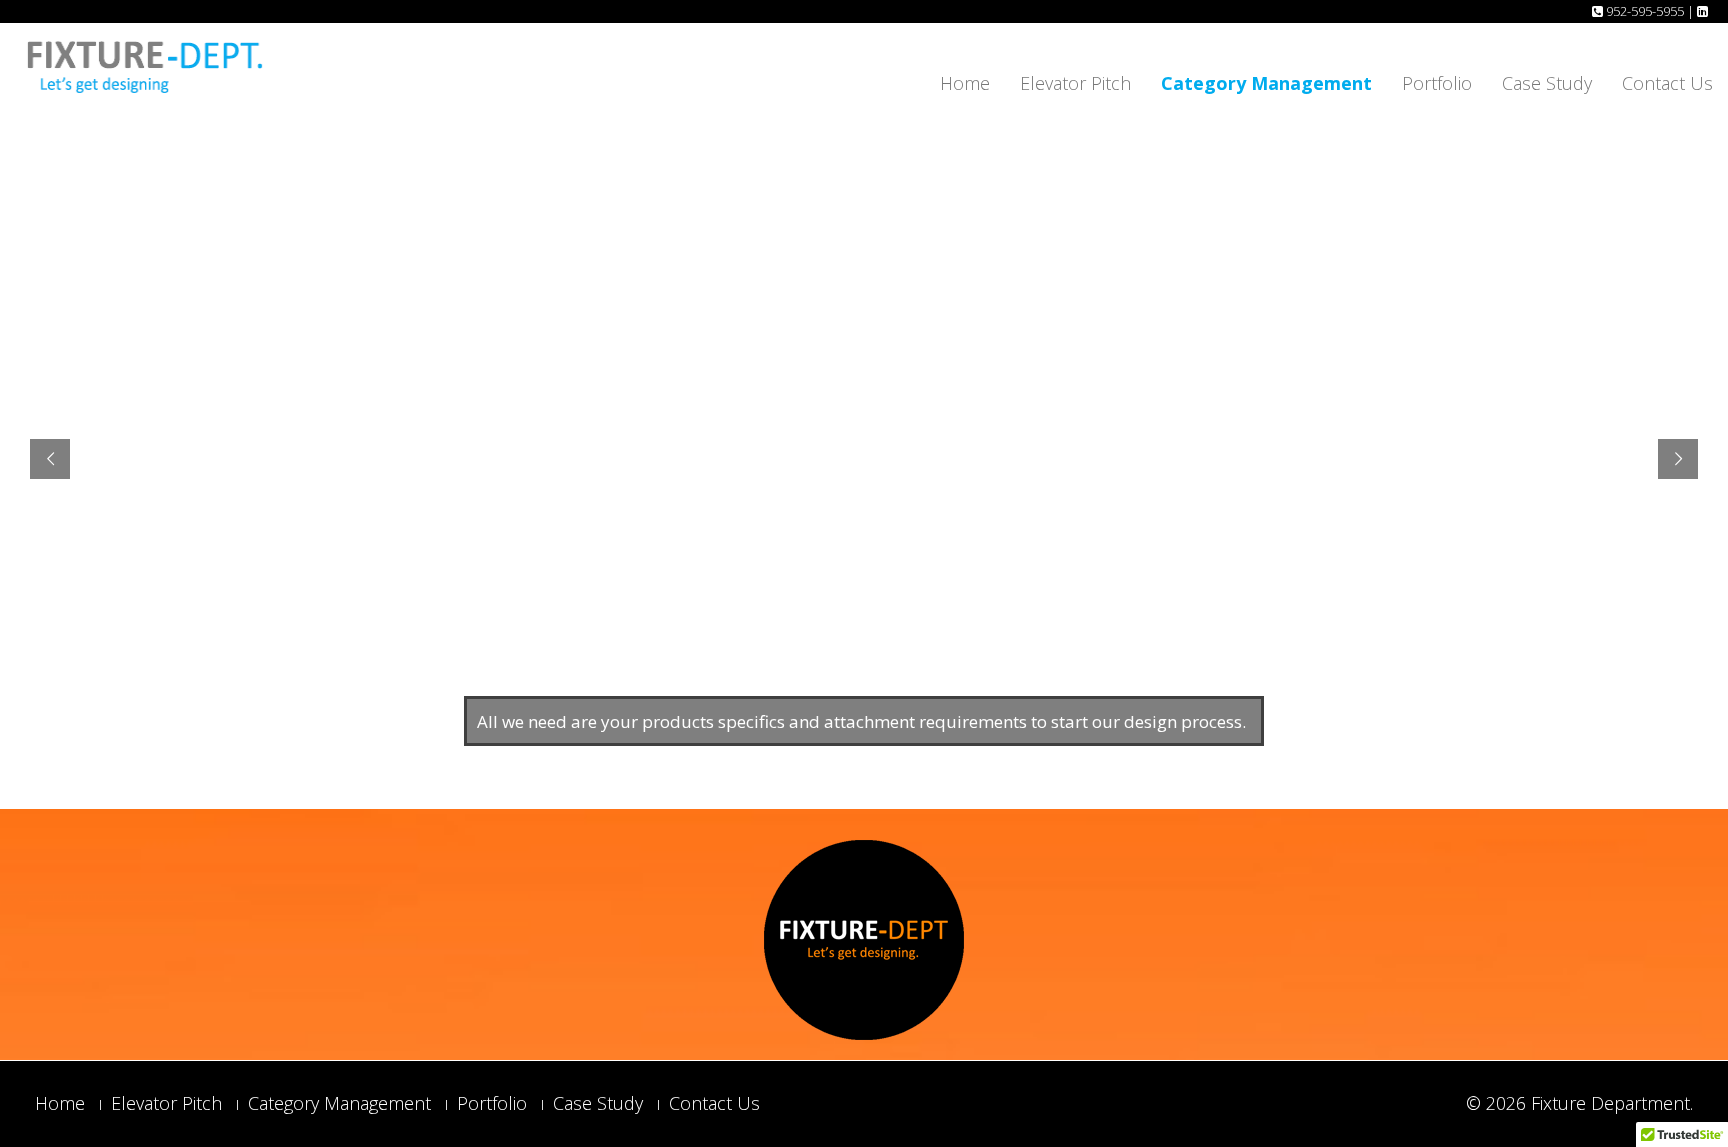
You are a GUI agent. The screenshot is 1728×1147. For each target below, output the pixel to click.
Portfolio (1437, 83)
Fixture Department (1610, 1103)
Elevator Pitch (1075, 83)
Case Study (1547, 83)
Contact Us (1667, 83)
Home (965, 83)
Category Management (1266, 83)
